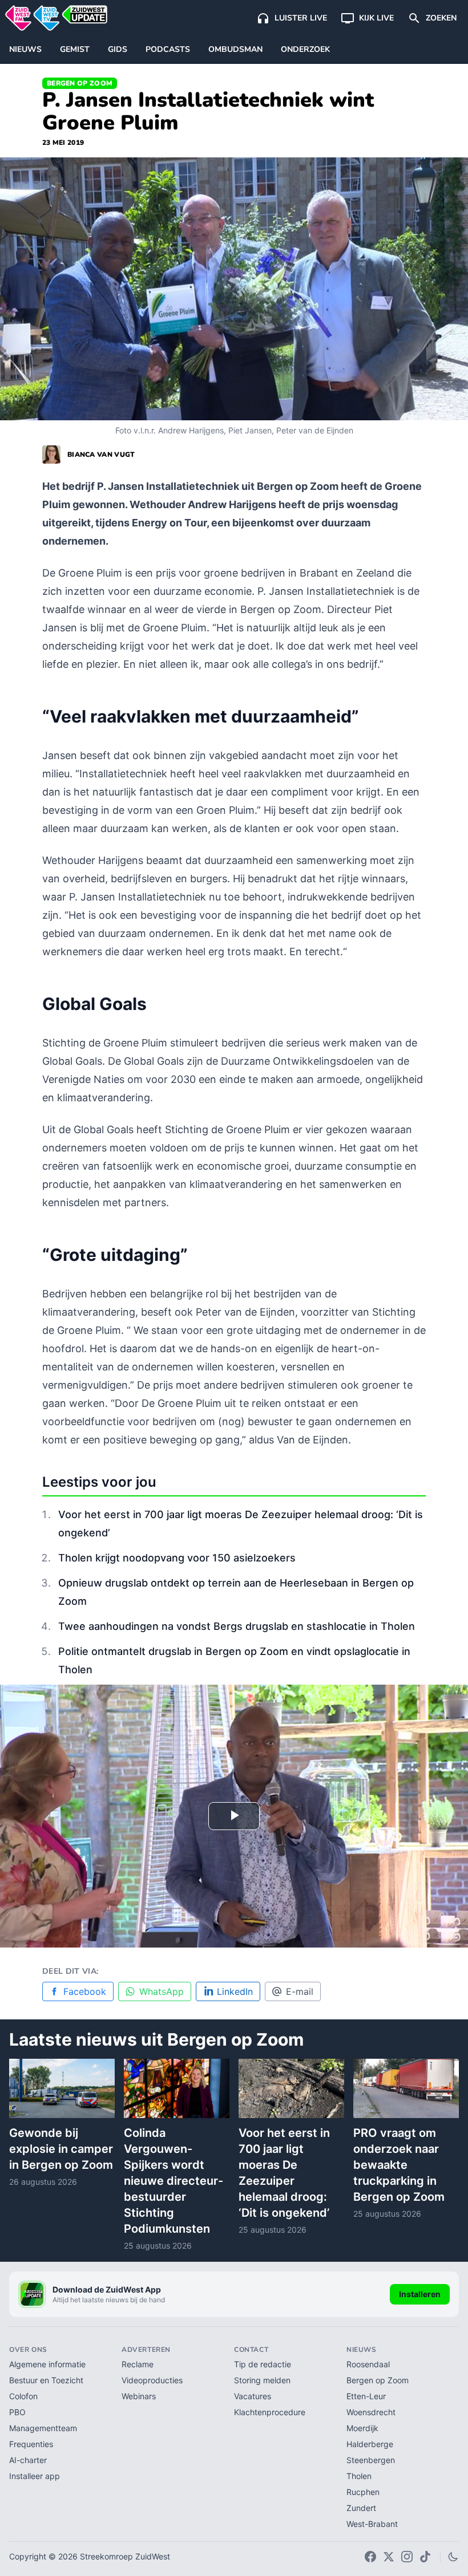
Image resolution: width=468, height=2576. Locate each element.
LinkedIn (235, 1991)
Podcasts (168, 49)
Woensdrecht (371, 2412)
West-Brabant (372, 2524)
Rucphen (363, 2492)
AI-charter (28, 2460)
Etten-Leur (366, 2396)
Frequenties (31, 2444)
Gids (118, 49)
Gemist (75, 49)
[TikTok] (425, 2557)
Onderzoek (305, 49)
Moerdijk (362, 2428)
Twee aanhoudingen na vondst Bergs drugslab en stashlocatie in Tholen (237, 1626)
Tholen (359, 2476)
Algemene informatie (47, 2364)
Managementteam (43, 2428)
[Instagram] (407, 2557)
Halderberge (370, 2444)
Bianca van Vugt (101, 455)
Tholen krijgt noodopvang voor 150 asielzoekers (177, 1558)
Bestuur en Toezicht (46, 2380)
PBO (17, 2412)
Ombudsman (235, 49)
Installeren (420, 2294)
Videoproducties (152, 2380)
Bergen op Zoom (80, 83)
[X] (389, 2557)
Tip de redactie (263, 2364)
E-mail (300, 1991)
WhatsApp (162, 1991)
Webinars (139, 2396)
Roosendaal (368, 2364)
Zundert (361, 2508)
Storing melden (262, 2380)
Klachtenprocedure (270, 2412)
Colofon (23, 2396)
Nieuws (25, 49)
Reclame (138, 2364)
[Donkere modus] (453, 2557)
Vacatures (253, 2396)
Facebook (85, 1991)
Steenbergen (371, 2460)
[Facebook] (370, 2557)
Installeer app (35, 2476)
